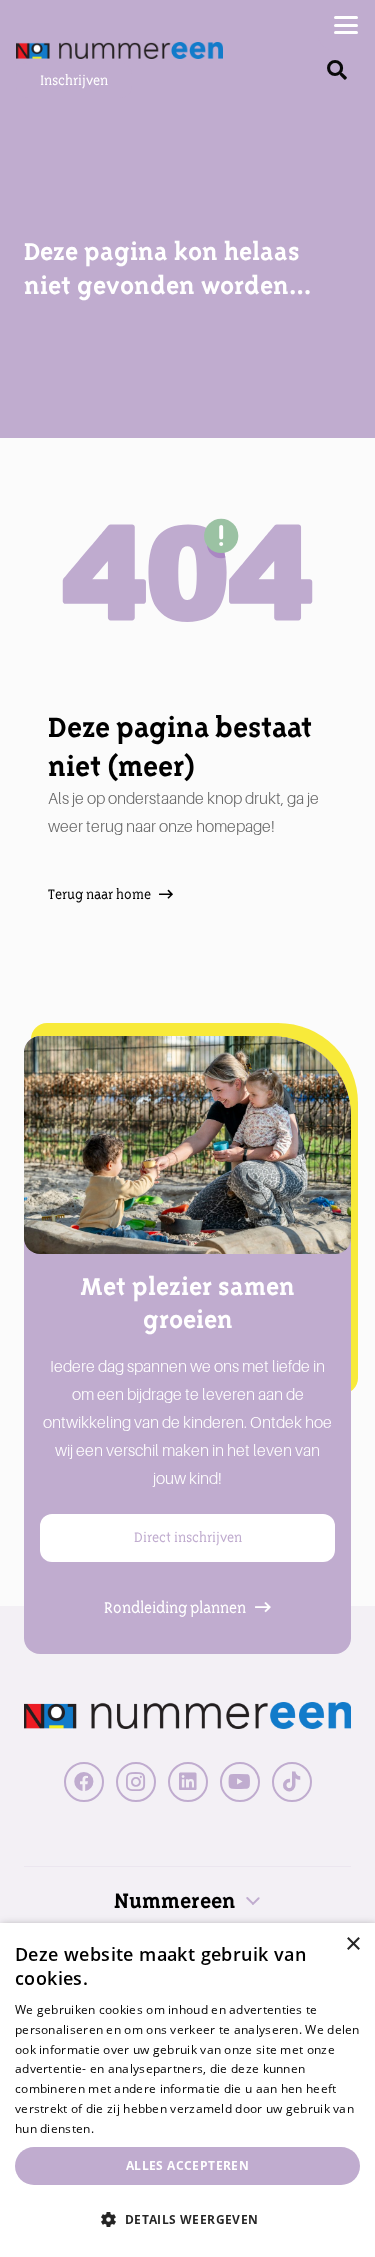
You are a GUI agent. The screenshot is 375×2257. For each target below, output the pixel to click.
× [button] (352, 1944)
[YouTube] (240, 1782)
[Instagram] (136, 1782)
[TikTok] (292, 1782)
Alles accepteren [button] (187, 2165)
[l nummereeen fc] (119, 50)
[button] (346, 25)
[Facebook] (84, 1782)
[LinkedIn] (188, 1782)
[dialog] (187, 2090)
